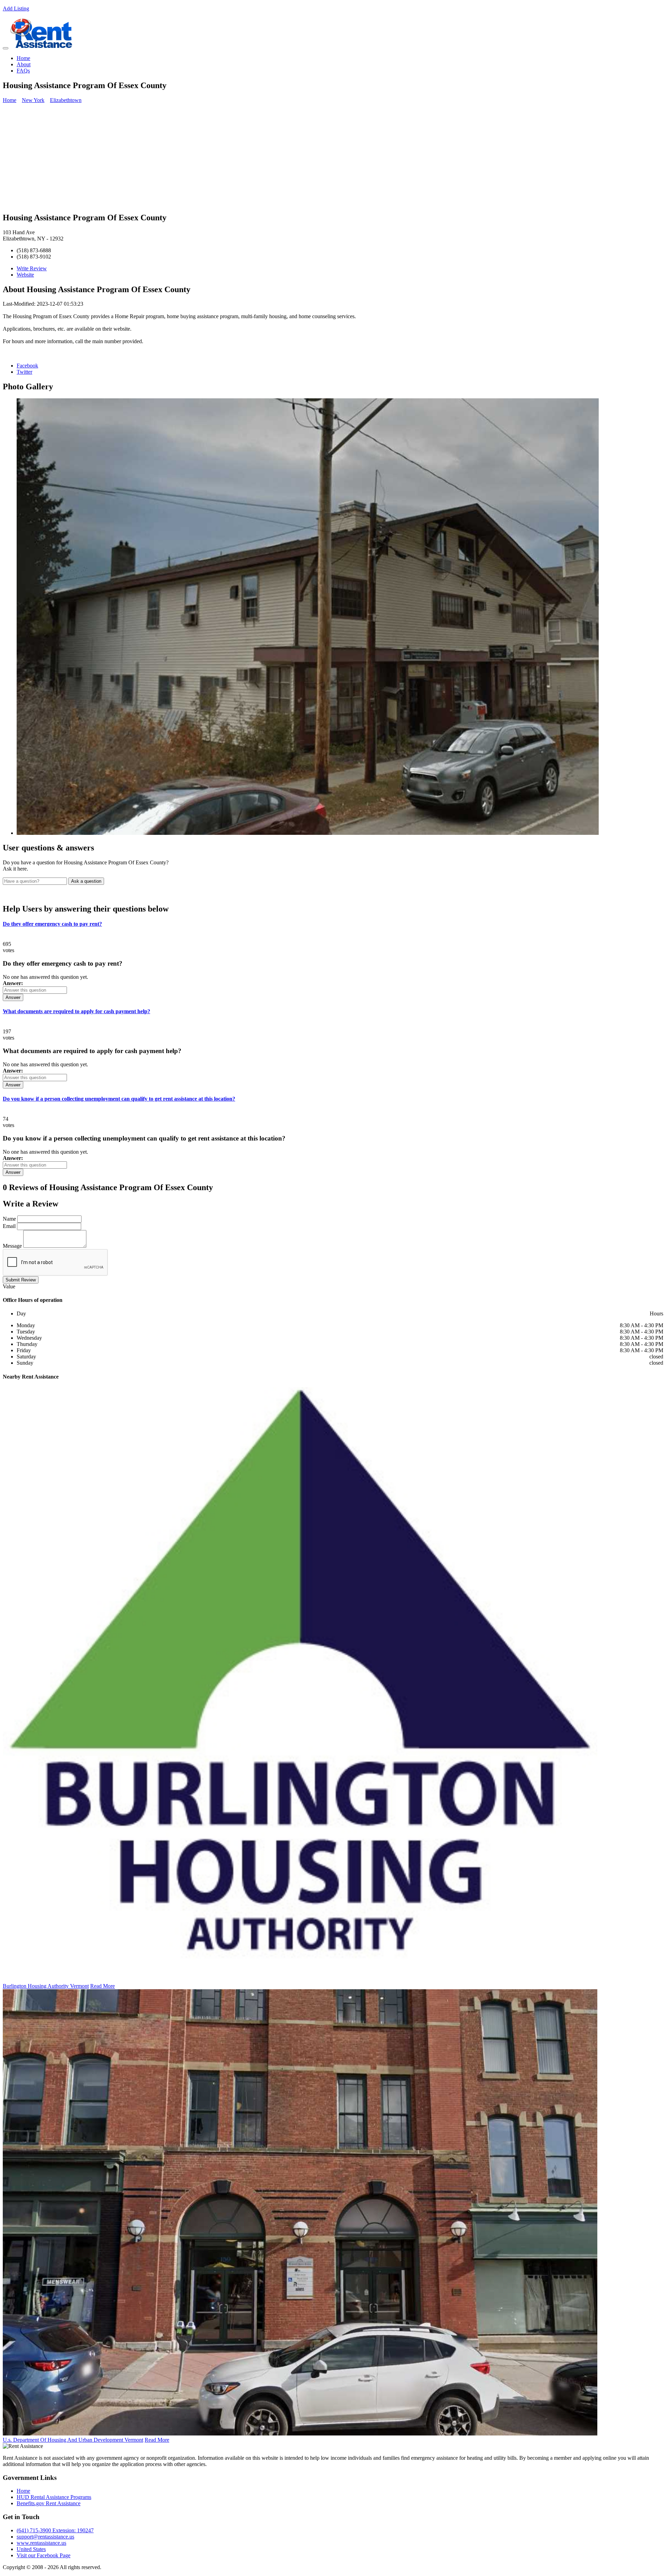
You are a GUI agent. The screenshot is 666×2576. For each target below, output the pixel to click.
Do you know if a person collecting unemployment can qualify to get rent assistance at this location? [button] (119, 1099)
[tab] (333, 924)
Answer (13, 997)
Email (9, 1226)
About (24, 64)
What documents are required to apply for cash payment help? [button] (76, 1011)
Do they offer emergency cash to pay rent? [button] (52, 924)
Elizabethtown (66, 100)
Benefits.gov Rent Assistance (49, 2503)
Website (25, 275)
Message (12, 1246)
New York (33, 100)
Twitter (24, 372)
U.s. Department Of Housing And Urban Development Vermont (73, 2440)
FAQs (23, 71)
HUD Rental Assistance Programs (54, 2497)
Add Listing (16, 9)
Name (9, 1219)
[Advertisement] (333, 158)
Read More (103, 1986)
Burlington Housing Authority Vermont (46, 1986)
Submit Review (21, 1280)
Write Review (32, 268)
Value (9, 1286)
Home (23, 58)
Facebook (27, 366)
